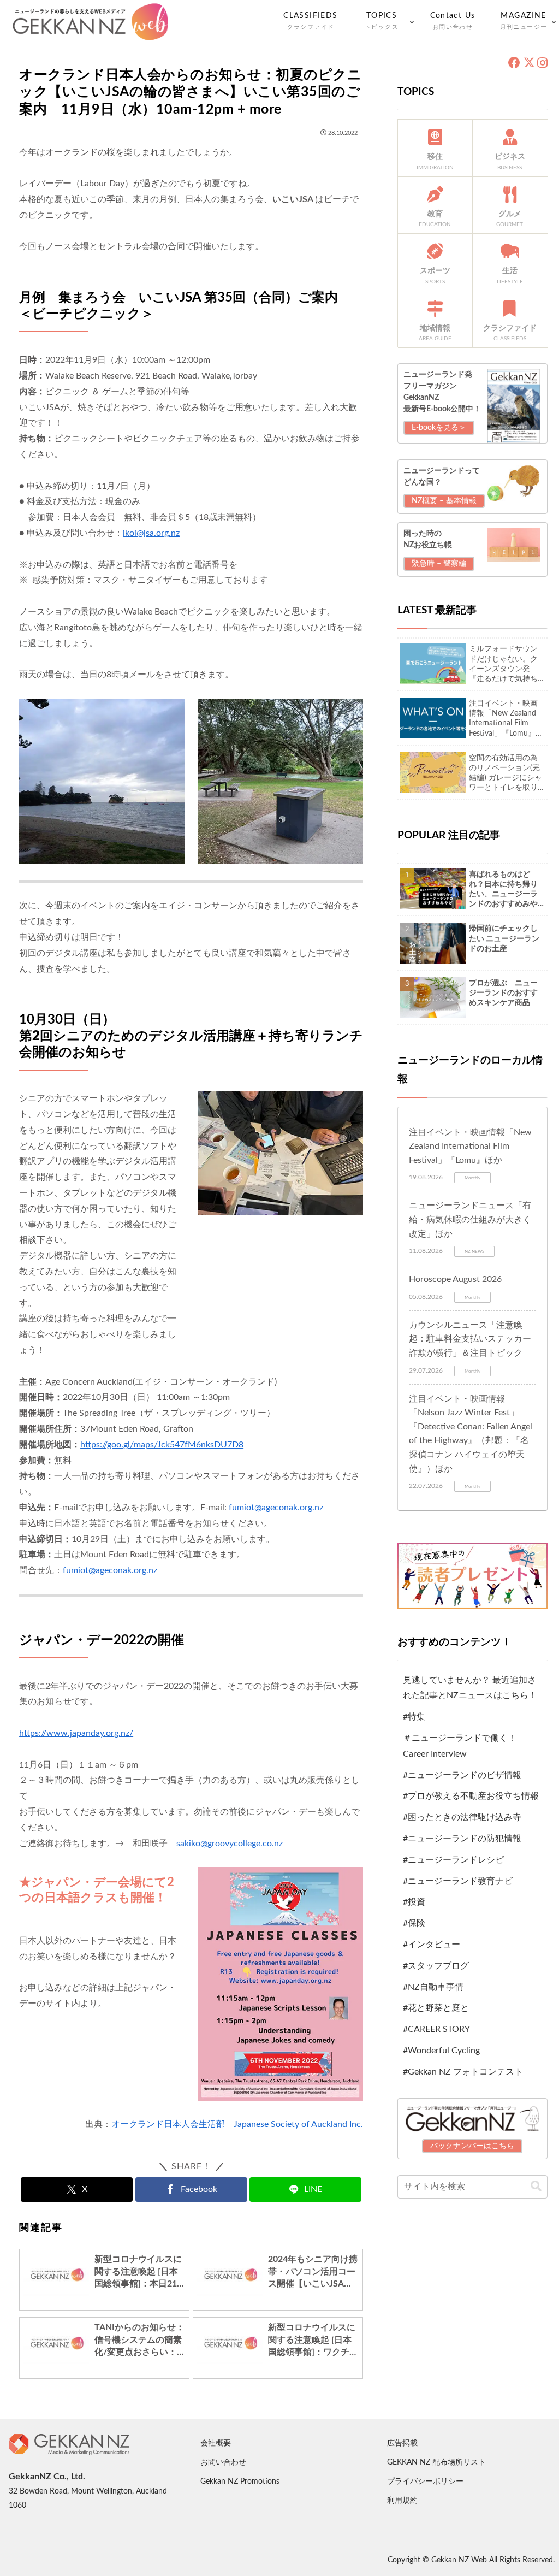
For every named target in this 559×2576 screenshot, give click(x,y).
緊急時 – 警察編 (439, 564)
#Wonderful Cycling (441, 2051)
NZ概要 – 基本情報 (444, 501)
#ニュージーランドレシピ (453, 1860)
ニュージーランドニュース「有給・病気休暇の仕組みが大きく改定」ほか (470, 1219)
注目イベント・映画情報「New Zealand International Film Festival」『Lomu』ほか (470, 1146)
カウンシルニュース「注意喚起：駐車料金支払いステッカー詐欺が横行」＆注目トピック (470, 1339)
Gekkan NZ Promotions (240, 2482)
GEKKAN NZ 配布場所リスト (436, 2462)
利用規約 (402, 2501)
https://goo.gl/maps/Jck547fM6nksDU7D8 (162, 1445)
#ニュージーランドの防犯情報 (462, 1839)
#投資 (414, 1902)
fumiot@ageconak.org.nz (276, 1508)
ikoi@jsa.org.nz (151, 533)
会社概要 (216, 2443)
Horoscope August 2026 (455, 1279)
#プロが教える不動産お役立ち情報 (471, 1796)
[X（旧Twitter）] (529, 63)
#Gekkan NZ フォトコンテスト (463, 2072)
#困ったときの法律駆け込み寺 (462, 1817)
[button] (536, 2186)
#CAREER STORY (436, 2029)
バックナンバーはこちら (472, 2146)
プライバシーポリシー (425, 2482)
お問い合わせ (223, 2462)
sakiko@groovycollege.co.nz (230, 1844)
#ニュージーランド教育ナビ (458, 1881)
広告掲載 (402, 2443)
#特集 (414, 1717)
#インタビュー (432, 1945)
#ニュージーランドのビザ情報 (462, 1775)
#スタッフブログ (436, 1966)
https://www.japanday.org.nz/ (76, 1733)
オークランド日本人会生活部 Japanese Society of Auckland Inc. (237, 2124)
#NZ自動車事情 (433, 1987)
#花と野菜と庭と (436, 2008)
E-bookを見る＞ (439, 428)
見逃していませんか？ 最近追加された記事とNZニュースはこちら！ (470, 1688)
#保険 (414, 1923)
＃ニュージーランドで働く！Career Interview (460, 1746)
